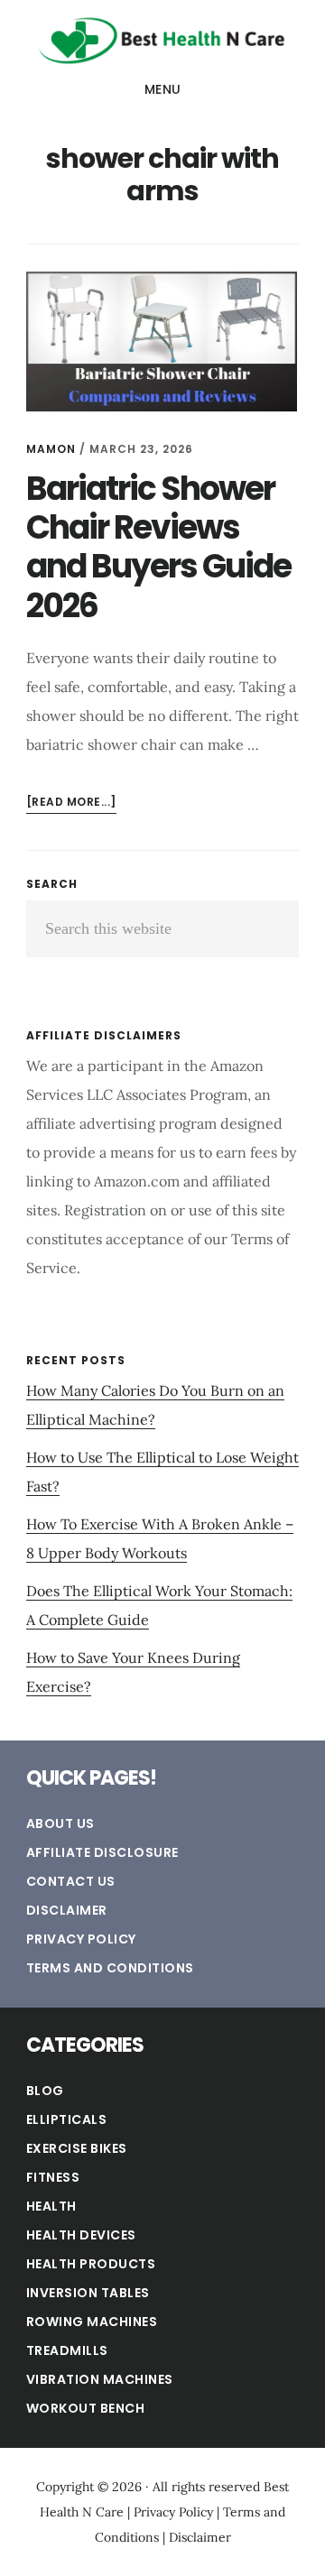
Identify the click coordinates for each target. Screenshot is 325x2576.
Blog (45, 2091)
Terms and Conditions (110, 1968)
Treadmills (67, 2350)
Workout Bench (86, 2408)
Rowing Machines (92, 2322)
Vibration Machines (100, 2379)
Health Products (91, 2264)
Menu (163, 89)
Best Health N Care (162, 40)
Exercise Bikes (77, 2148)
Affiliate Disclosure (102, 1852)
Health (51, 2206)
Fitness (53, 2177)
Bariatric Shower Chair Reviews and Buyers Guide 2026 (158, 547)
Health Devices (81, 2235)
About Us (60, 1824)
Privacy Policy (81, 1939)
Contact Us (71, 1881)
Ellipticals (67, 2119)
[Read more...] (71, 803)
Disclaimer (67, 1910)
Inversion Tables (88, 2293)
